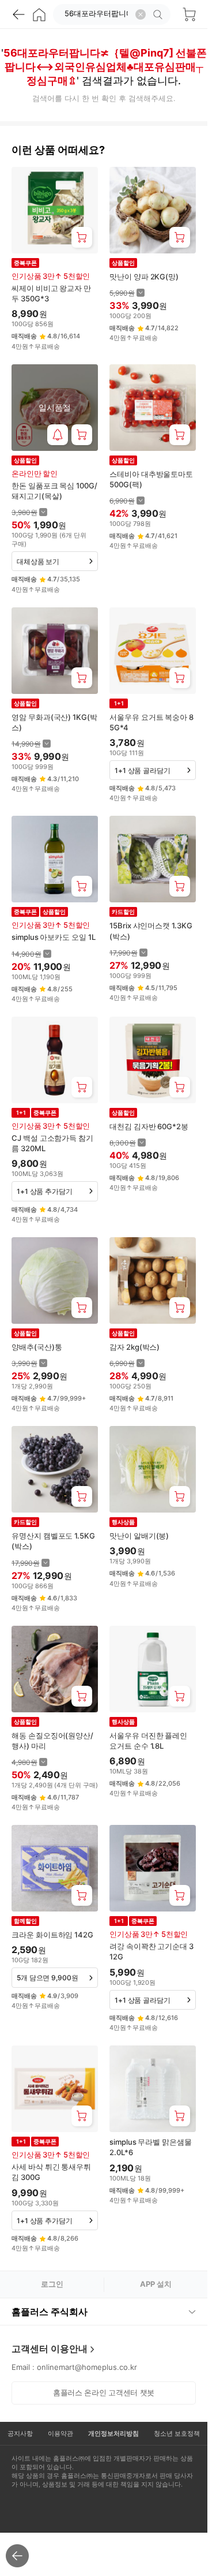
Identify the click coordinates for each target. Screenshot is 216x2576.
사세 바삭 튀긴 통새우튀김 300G (51, 2172)
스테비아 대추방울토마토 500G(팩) (151, 479)
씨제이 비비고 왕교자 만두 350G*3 (51, 293)
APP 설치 (156, 2284)
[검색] (160, 14)
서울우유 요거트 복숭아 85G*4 (151, 722)
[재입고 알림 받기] (58, 435)
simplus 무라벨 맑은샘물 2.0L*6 (151, 2147)
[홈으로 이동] (39, 14)
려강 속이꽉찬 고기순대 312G (151, 1951)
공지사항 (20, 2433)
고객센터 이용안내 (50, 2349)
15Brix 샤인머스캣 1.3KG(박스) (151, 931)
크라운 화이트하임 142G (52, 1935)
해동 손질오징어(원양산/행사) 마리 (52, 1741)
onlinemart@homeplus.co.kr (87, 2367)
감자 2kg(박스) (134, 1347)
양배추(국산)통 (37, 1347)
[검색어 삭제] (141, 14)
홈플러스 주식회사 (50, 2312)
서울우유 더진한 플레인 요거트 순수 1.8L (148, 1741)
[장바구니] (189, 14)
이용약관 (60, 2433)
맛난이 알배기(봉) (139, 1536)
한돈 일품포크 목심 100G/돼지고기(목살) (54, 491)
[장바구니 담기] (82, 237)
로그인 (52, 2284)
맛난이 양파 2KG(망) (144, 277)
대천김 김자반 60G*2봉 (149, 1126)
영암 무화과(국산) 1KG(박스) (54, 722)
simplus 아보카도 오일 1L (54, 937)
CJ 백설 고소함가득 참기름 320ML (52, 1143)
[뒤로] (18, 14)
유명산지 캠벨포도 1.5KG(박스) (53, 1541)
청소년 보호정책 (177, 2433)
